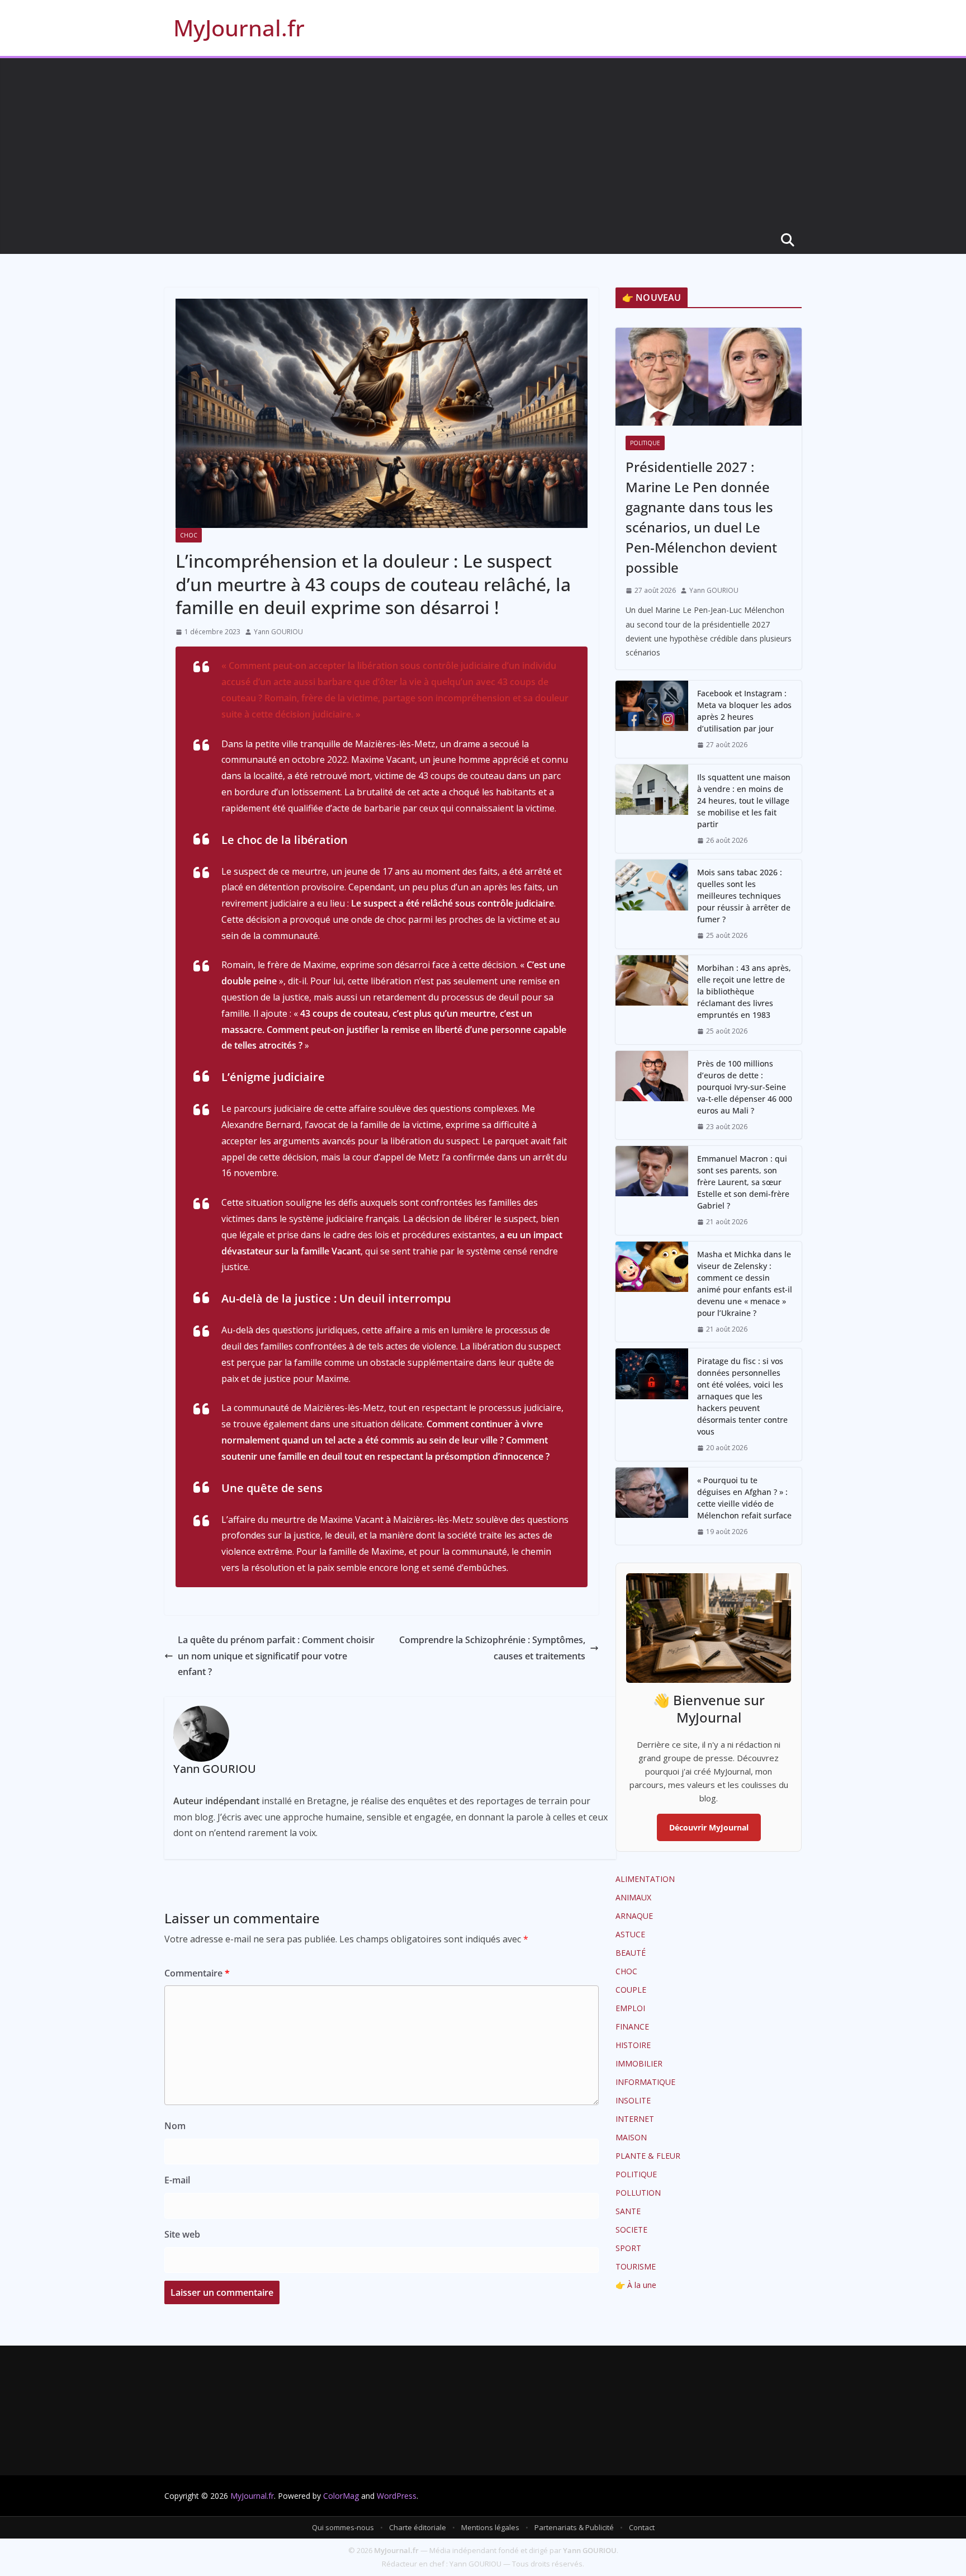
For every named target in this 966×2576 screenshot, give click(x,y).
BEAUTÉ (631, 1953)
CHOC (189, 535)
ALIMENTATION (645, 1879)
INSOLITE (633, 2100)
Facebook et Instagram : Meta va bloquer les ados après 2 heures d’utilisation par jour (744, 711)
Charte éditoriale (418, 2527)
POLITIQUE (645, 443)
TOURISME (636, 2266)
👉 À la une (636, 2285)
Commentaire (197, 1973)
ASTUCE (630, 1934)
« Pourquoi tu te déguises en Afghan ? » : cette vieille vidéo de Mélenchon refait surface (744, 1498)
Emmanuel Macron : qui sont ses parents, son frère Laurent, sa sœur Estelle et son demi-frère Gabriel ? (743, 1182)
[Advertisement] (483, 142)
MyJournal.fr (239, 28)
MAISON (631, 2137)
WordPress (397, 2496)
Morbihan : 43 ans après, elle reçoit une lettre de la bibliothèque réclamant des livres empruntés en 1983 (744, 991)
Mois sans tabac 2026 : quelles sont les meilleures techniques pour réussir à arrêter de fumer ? (744, 896)
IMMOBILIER (639, 2063)
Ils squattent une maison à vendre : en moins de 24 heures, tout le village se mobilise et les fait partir (744, 801)
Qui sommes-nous (343, 2527)
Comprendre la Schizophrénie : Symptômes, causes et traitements (492, 1648)
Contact (642, 2527)
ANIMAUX (633, 1897)
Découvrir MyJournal (709, 1827)
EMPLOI (630, 2008)
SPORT (628, 2248)
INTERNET (635, 2119)
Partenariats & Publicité (574, 2527)
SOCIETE (631, 2230)
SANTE (628, 2211)
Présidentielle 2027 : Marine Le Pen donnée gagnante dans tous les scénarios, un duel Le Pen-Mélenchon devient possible (701, 517)
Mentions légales (490, 2527)
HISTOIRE (633, 2045)
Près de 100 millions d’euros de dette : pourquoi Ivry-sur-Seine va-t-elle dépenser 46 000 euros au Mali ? (745, 1087)
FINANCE (632, 2027)
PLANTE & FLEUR (648, 2156)
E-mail (177, 2180)
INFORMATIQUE (645, 2082)
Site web (182, 2234)
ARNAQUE (634, 1916)
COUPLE (631, 1990)
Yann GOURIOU (278, 632)
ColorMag (341, 2496)
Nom (175, 2126)
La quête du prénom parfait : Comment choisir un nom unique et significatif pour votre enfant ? (276, 1656)
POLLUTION (638, 2193)
